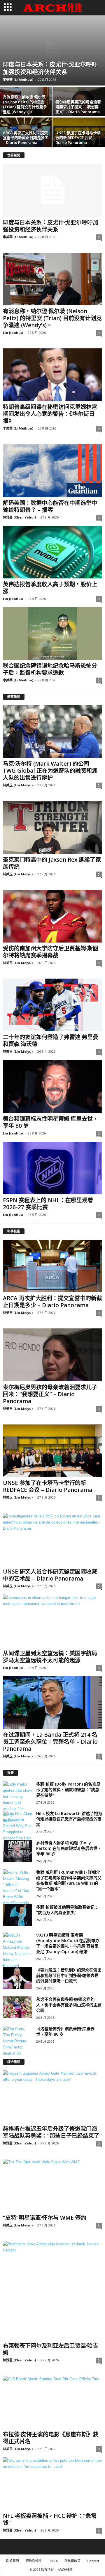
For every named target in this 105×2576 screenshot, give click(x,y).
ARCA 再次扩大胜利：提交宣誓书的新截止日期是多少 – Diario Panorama (26, 138)
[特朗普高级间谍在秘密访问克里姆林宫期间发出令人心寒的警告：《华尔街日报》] (52, 375)
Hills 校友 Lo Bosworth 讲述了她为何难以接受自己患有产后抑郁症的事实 (69, 1819)
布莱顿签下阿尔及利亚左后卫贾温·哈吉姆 (51, 2349)
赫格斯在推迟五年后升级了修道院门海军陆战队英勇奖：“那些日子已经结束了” (52, 2132)
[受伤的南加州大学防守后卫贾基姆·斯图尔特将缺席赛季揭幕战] (52, 916)
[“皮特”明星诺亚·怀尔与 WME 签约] (52, 2185)
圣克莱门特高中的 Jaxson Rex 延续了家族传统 (52, 863)
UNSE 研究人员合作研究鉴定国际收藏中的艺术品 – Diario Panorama (50, 1575)
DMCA (53, 2561)
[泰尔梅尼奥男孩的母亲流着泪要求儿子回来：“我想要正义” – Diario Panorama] (52, 1355)
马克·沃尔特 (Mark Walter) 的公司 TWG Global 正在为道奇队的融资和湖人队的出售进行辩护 (50, 771)
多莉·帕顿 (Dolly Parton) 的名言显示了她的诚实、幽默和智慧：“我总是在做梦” (68, 1790)
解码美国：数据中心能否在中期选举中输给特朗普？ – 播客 (50, 506)
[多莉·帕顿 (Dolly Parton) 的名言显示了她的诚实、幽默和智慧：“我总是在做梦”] (17, 1803)
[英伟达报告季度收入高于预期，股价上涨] (52, 552)
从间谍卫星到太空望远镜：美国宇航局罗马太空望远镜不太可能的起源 (50, 1657)
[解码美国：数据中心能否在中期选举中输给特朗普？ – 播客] (52, 470)
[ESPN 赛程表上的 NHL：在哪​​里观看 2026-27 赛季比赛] (52, 1168)
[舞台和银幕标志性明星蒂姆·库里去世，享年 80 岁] (52, 1086)
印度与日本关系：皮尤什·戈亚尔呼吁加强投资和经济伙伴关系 (50, 68)
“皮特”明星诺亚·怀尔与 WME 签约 (45, 2218)
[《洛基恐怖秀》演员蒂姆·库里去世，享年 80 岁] (17, 2041)
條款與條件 (34, 2561)
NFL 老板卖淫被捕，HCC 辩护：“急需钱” (50, 2519)
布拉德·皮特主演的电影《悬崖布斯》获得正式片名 (51, 2438)
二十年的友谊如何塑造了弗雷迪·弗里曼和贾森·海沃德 (51, 1041)
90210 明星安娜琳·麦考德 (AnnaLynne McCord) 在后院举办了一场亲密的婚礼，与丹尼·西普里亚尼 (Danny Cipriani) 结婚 (68, 1943)
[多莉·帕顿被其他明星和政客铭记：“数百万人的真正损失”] (17, 1915)
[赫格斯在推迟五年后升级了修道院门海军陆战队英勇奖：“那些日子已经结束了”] (52, 2097)
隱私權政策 (72, 2561)
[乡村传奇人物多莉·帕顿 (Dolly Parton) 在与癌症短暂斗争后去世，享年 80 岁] (17, 1851)
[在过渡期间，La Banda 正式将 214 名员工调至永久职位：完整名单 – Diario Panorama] (52, 1703)
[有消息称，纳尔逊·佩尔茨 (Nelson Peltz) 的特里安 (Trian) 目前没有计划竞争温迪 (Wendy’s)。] (52, 279)
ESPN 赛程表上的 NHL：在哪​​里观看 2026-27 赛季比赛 (48, 1204)
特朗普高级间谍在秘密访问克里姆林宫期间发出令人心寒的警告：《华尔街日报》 (50, 414)
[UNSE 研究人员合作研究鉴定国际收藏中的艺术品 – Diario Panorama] (52, 1539)
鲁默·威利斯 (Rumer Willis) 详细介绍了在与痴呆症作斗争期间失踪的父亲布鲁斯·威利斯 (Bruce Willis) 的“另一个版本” (69, 1880)
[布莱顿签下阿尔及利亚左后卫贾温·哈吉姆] (52, 2290)
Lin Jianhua (13, 333)
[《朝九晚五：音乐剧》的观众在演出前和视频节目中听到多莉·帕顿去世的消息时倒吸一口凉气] (17, 1978)
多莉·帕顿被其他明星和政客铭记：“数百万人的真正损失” (67, 1910)
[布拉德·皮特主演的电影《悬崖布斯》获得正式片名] (52, 2402)
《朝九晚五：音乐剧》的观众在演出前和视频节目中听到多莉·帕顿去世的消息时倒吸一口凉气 (69, 1975)
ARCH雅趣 (65, 2569)
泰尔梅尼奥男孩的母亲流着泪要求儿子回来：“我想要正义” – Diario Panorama (78, 107)
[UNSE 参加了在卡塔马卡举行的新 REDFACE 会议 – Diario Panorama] (52, 1451)
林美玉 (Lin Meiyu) (18, 785)
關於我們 (13, 2561)
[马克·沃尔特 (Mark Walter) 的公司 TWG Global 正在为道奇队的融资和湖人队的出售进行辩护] (52, 732)
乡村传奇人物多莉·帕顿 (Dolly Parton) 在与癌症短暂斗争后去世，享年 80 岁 (69, 1848)
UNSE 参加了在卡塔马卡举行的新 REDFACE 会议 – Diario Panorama (78, 138)
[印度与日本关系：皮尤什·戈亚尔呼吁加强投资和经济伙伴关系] (52, 50)
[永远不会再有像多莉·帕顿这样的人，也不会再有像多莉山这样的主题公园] (17, 2007)
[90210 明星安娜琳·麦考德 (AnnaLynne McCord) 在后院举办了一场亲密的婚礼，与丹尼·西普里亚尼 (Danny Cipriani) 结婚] (17, 1954)
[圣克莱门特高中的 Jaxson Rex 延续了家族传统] (52, 827)
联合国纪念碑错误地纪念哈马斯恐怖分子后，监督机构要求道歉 (50, 669)
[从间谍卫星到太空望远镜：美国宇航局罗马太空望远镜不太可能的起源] (52, 1621)
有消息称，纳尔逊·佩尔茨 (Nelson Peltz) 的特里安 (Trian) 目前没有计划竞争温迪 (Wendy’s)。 (25, 104)
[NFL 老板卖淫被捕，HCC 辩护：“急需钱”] (52, 2484)
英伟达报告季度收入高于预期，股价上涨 (50, 588)
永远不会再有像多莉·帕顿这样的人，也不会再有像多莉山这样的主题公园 (69, 2005)
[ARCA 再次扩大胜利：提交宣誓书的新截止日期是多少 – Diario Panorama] (52, 1266)
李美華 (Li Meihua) (18, 80)
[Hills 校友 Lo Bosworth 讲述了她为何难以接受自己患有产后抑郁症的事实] (17, 1832)
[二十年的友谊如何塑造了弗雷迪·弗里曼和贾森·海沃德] (52, 1005)
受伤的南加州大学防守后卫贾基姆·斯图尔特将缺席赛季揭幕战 (51, 952)
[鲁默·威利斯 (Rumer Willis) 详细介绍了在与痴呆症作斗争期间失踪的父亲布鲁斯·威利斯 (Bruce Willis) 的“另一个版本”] (17, 1891)
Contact (93, 2561)
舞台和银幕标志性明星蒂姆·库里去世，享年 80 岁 (51, 1122)
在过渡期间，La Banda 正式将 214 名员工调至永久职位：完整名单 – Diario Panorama (50, 1742)
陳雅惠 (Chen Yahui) (19, 517)
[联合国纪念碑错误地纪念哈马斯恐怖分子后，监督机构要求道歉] (52, 634)
